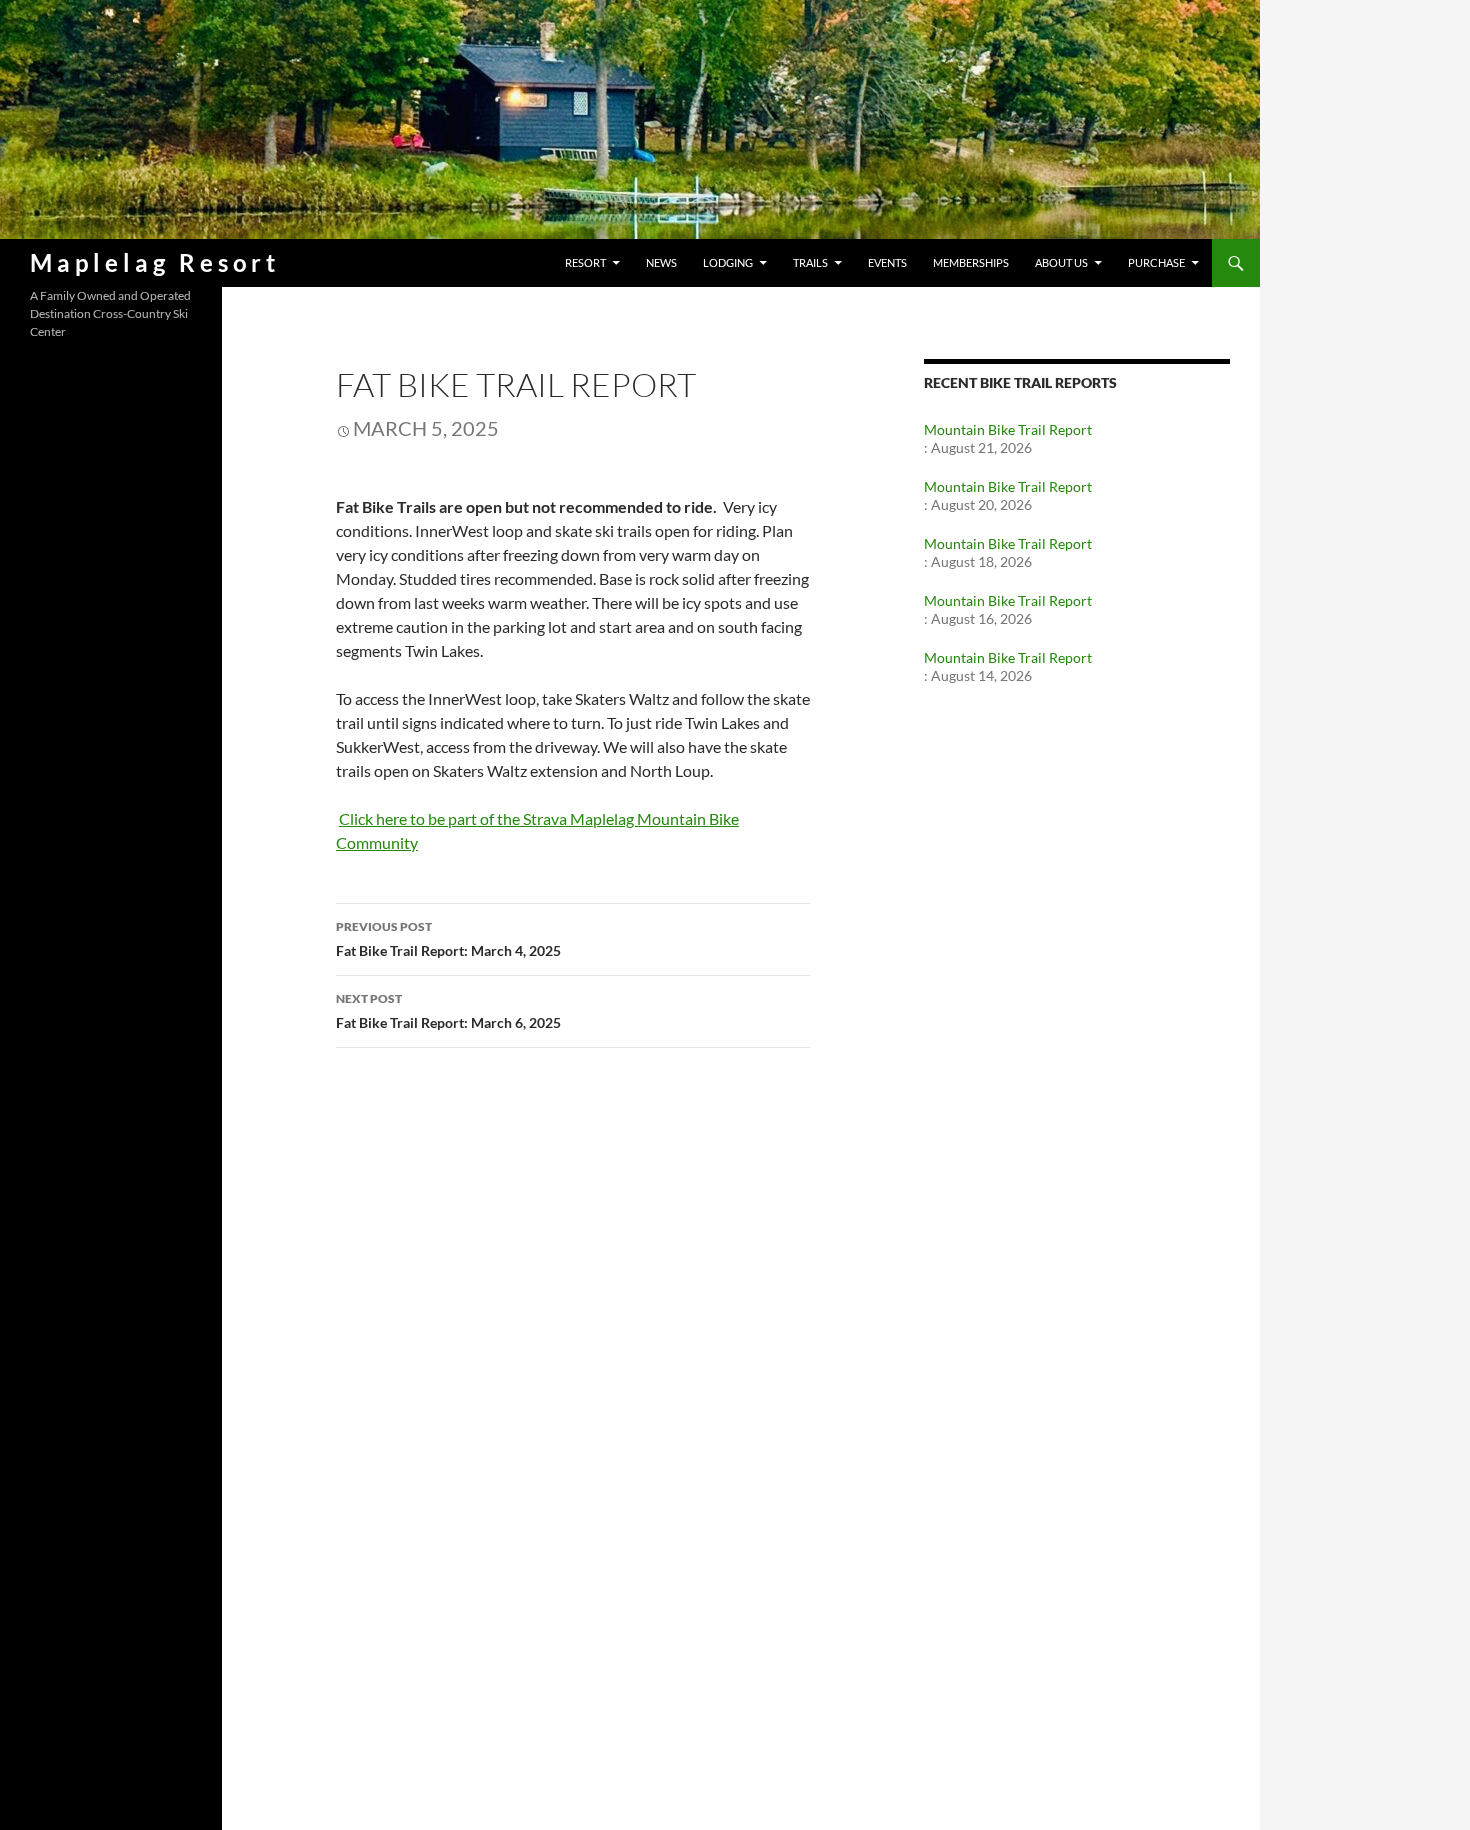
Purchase (1156, 262)
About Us (1061, 262)
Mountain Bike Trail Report (1008, 429)
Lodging (728, 262)
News (661, 262)
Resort (585, 262)
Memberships (971, 262)
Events (887, 262)
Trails (810, 262)
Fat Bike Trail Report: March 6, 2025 (448, 1011)
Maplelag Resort (155, 262)
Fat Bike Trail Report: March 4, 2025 (448, 939)
